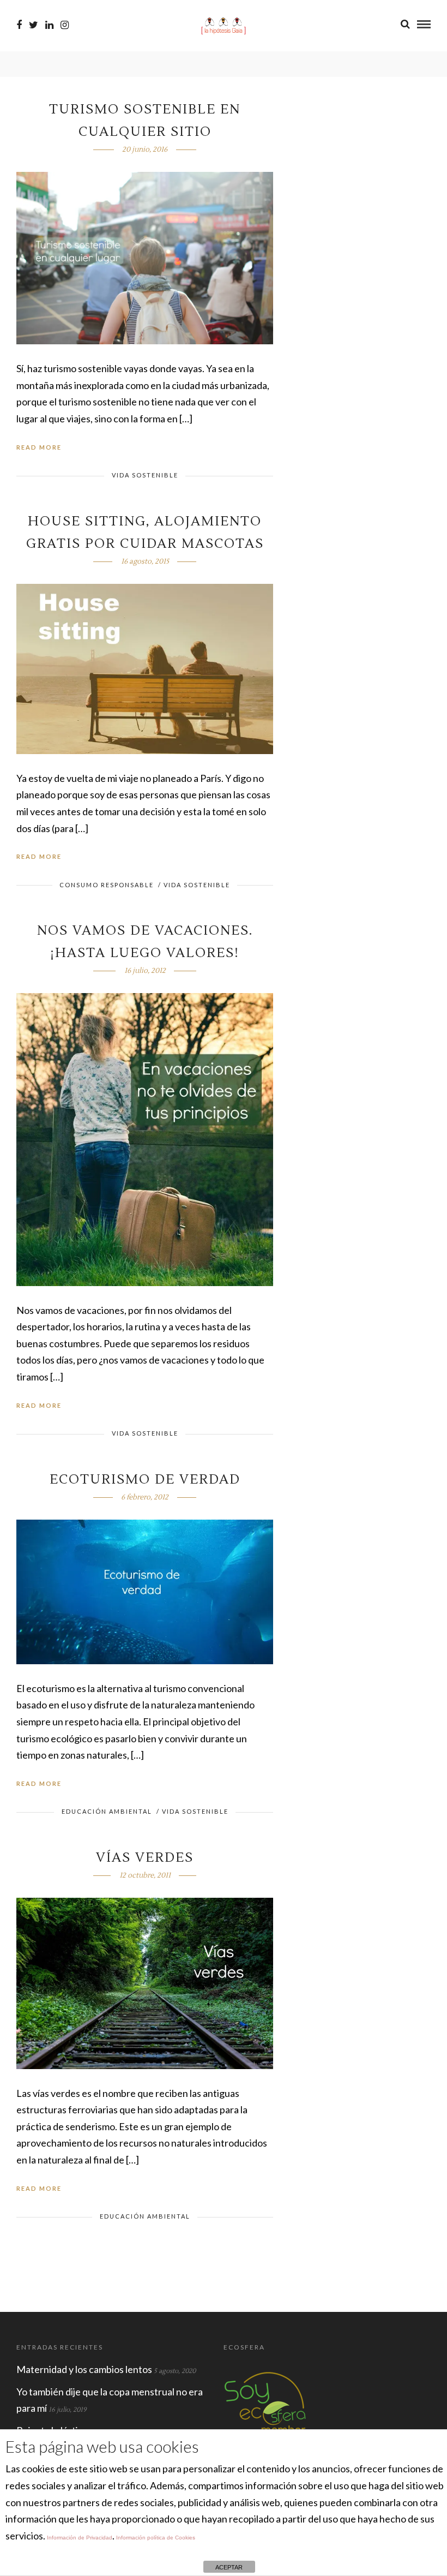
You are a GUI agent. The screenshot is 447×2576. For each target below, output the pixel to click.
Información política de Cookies (156, 2538)
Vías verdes (145, 1858)
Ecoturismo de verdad (145, 1480)
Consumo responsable (107, 885)
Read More (39, 447)
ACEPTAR (229, 2567)
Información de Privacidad (80, 2538)
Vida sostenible (145, 475)
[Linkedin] (49, 25)
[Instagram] (65, 25)
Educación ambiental (107, 1811)
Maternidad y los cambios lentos (84, 2369)
